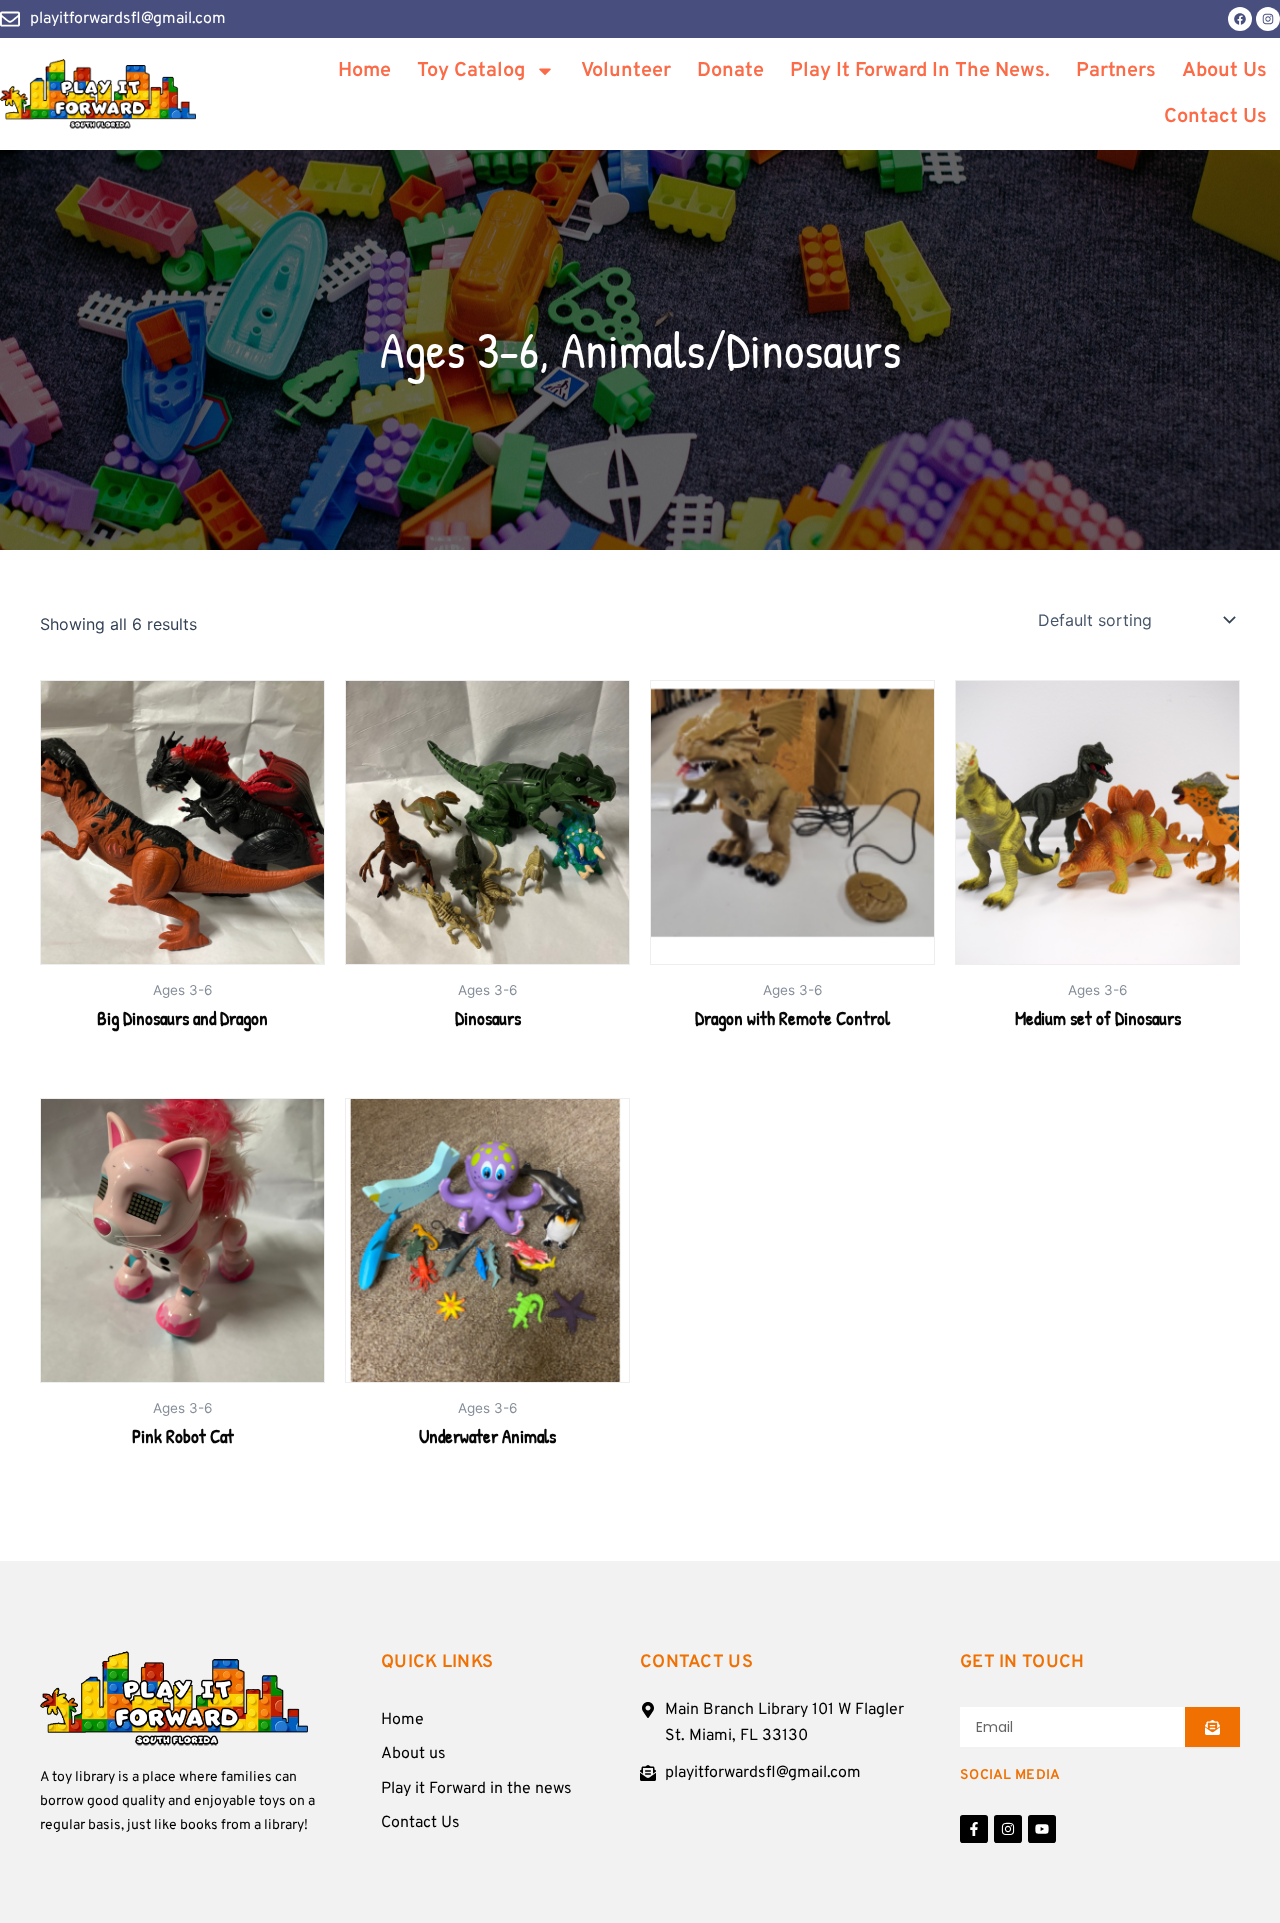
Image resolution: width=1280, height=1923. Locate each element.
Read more (183, 1078)
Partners (1116, 71)
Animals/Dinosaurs (731, 350)
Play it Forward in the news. (920, 71)
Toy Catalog (471, 71)
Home (364, 71)
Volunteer (626, 71)
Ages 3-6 (459, 350)
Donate (730, 71)
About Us (1224, 71)
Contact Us (1215, 117)
